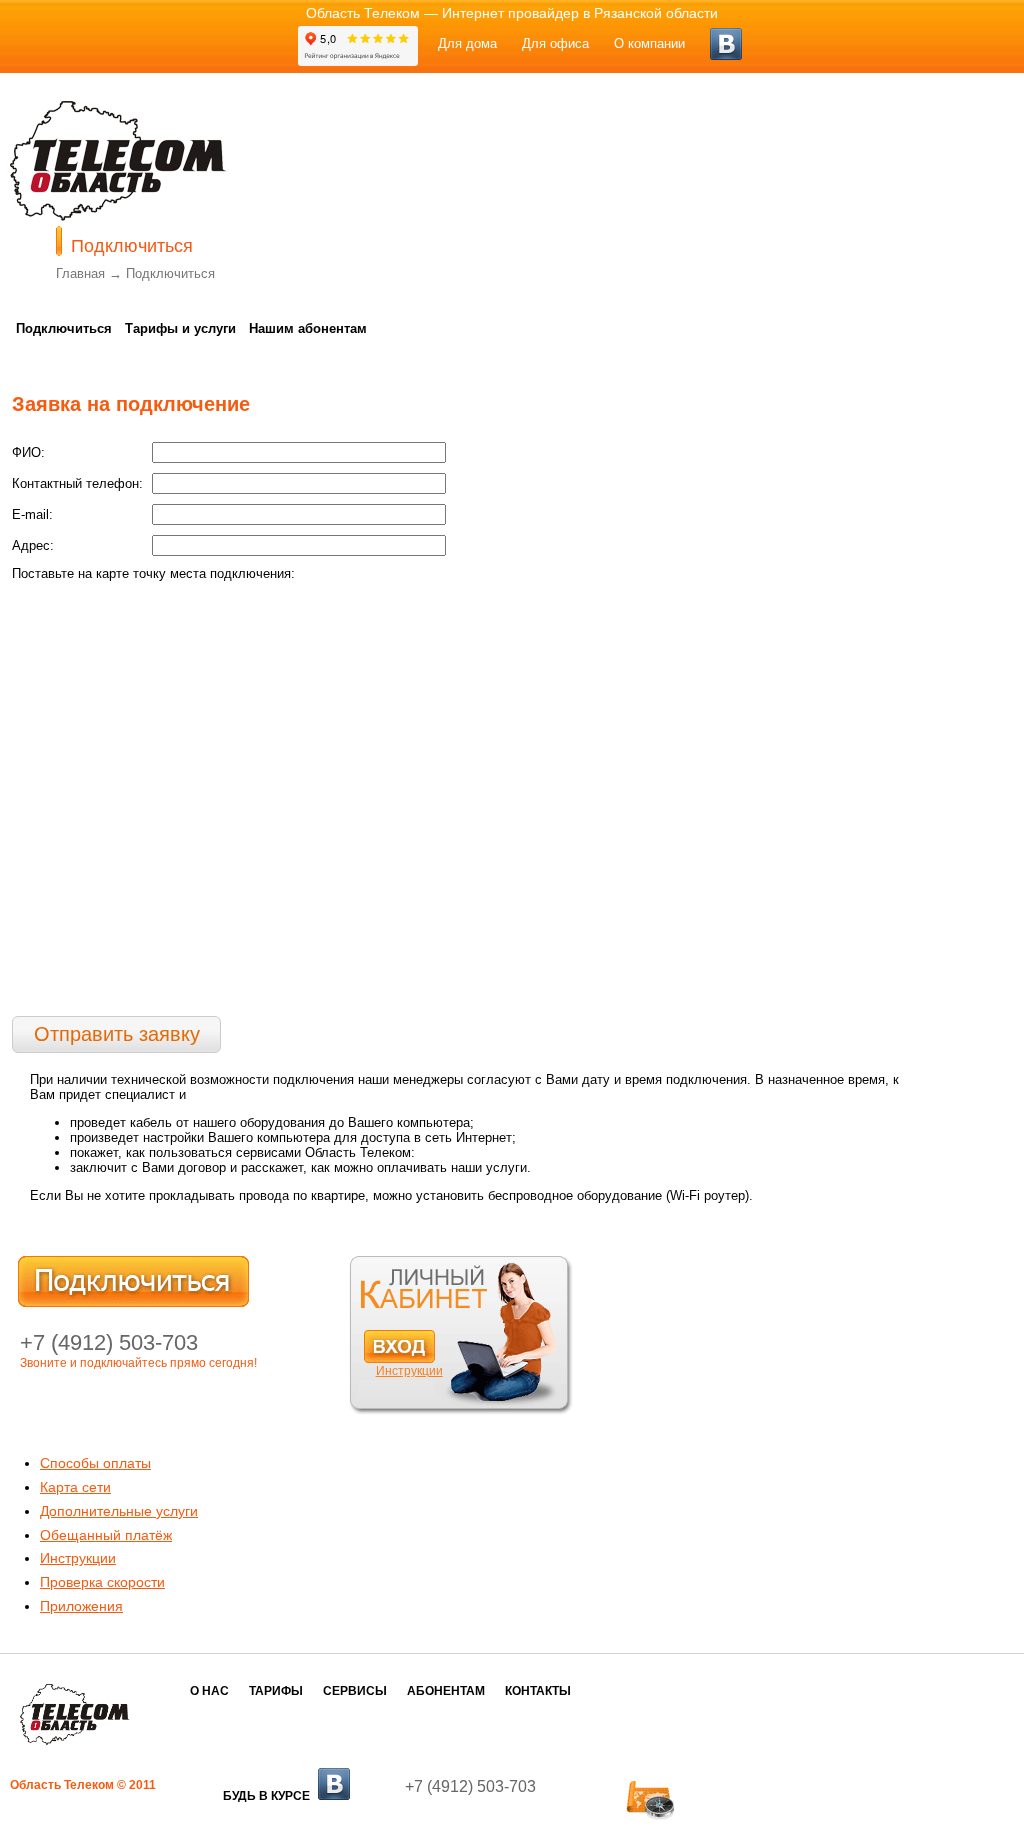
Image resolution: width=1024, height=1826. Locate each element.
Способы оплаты (95, 1463)
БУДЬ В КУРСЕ (268, 1796)
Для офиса (555, 43)
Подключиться (170, 273)
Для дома (467, 43)
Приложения (81, 1606)
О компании (649, 43)
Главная (80, 273)
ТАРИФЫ (276, 1691)
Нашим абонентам (308, 328)
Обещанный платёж (106, 1535)
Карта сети (75, 1487)
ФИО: (28, 452)
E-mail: (32, 514)
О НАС (209, 1691)
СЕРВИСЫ (355, 1691)
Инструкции (409, 1371)
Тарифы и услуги (180, 328)
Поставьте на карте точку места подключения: (153, 573)
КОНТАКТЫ (538, 1691)
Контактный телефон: (77, 483)
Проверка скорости (102, 1582)
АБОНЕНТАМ (446, 1691)
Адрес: (33, 545)
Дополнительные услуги (119, 1511)
